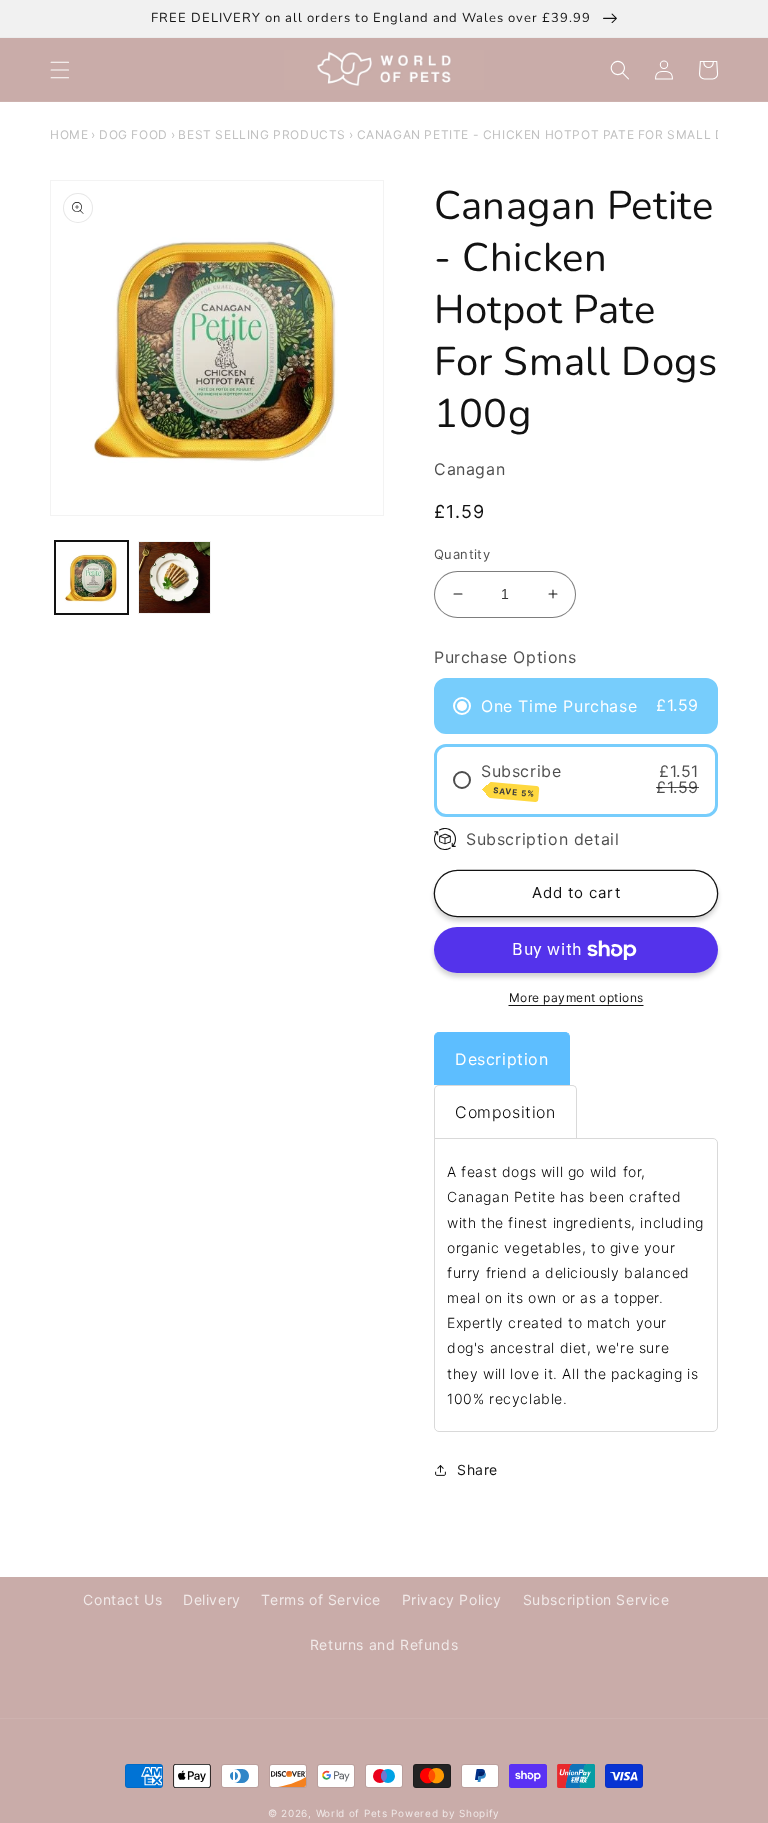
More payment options (576, 997)
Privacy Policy (452, 1599)
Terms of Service (321, 1599)
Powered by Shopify (445, 1813)
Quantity (462, 554)
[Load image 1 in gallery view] (91, 577)
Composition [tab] (505, 1112)
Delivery (212, 1599)
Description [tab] (502, 1059)
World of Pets (352, 1813)
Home (69, 134)
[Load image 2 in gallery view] (174, 577)
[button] (60, 70)
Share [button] (477, 1469)
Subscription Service (596, 1599)
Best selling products (262, 134)
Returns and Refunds (384, 1644)
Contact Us (122, 1599)
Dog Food (133, 134)
